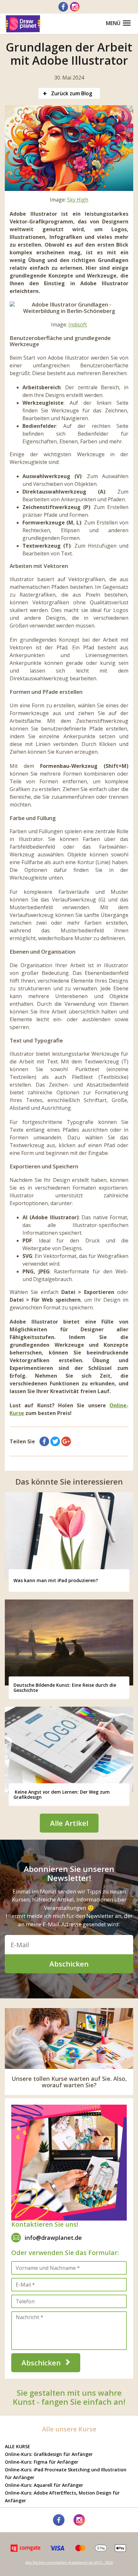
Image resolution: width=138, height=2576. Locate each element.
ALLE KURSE (17, 2446)
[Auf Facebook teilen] (44, 1441)
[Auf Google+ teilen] (66, 1441)
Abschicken (69, 1964)
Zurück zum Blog (71, 93)
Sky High (78, 200)
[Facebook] (63, 7)
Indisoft (78, 325)
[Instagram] (75, 7)
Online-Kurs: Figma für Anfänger (42, 2462)
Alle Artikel (69, 1823)
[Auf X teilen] (55, 1441)
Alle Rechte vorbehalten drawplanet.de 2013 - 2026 (69, 2562)
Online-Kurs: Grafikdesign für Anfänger (49, 2454)
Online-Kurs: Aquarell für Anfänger (44, 2485)
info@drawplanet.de (53, 2238)
